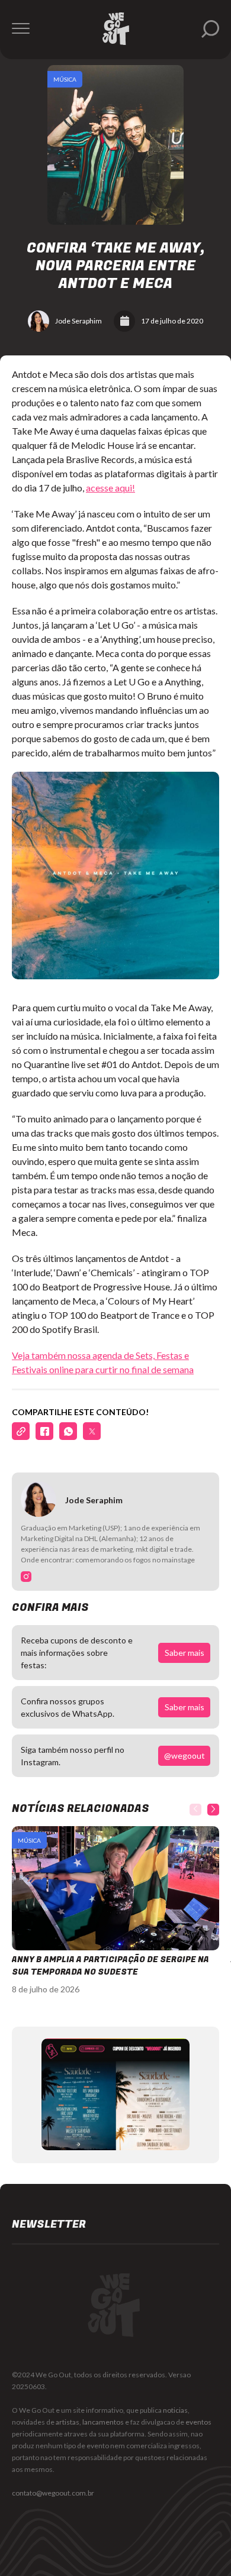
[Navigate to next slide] (213, 1810)
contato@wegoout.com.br (53, 2493)
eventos (198, 2422)
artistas (68, 2422)
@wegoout (185, 1755)
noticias (175, 2410)
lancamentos (103, 2422)
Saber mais (185, 1653)
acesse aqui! (110, 488)
